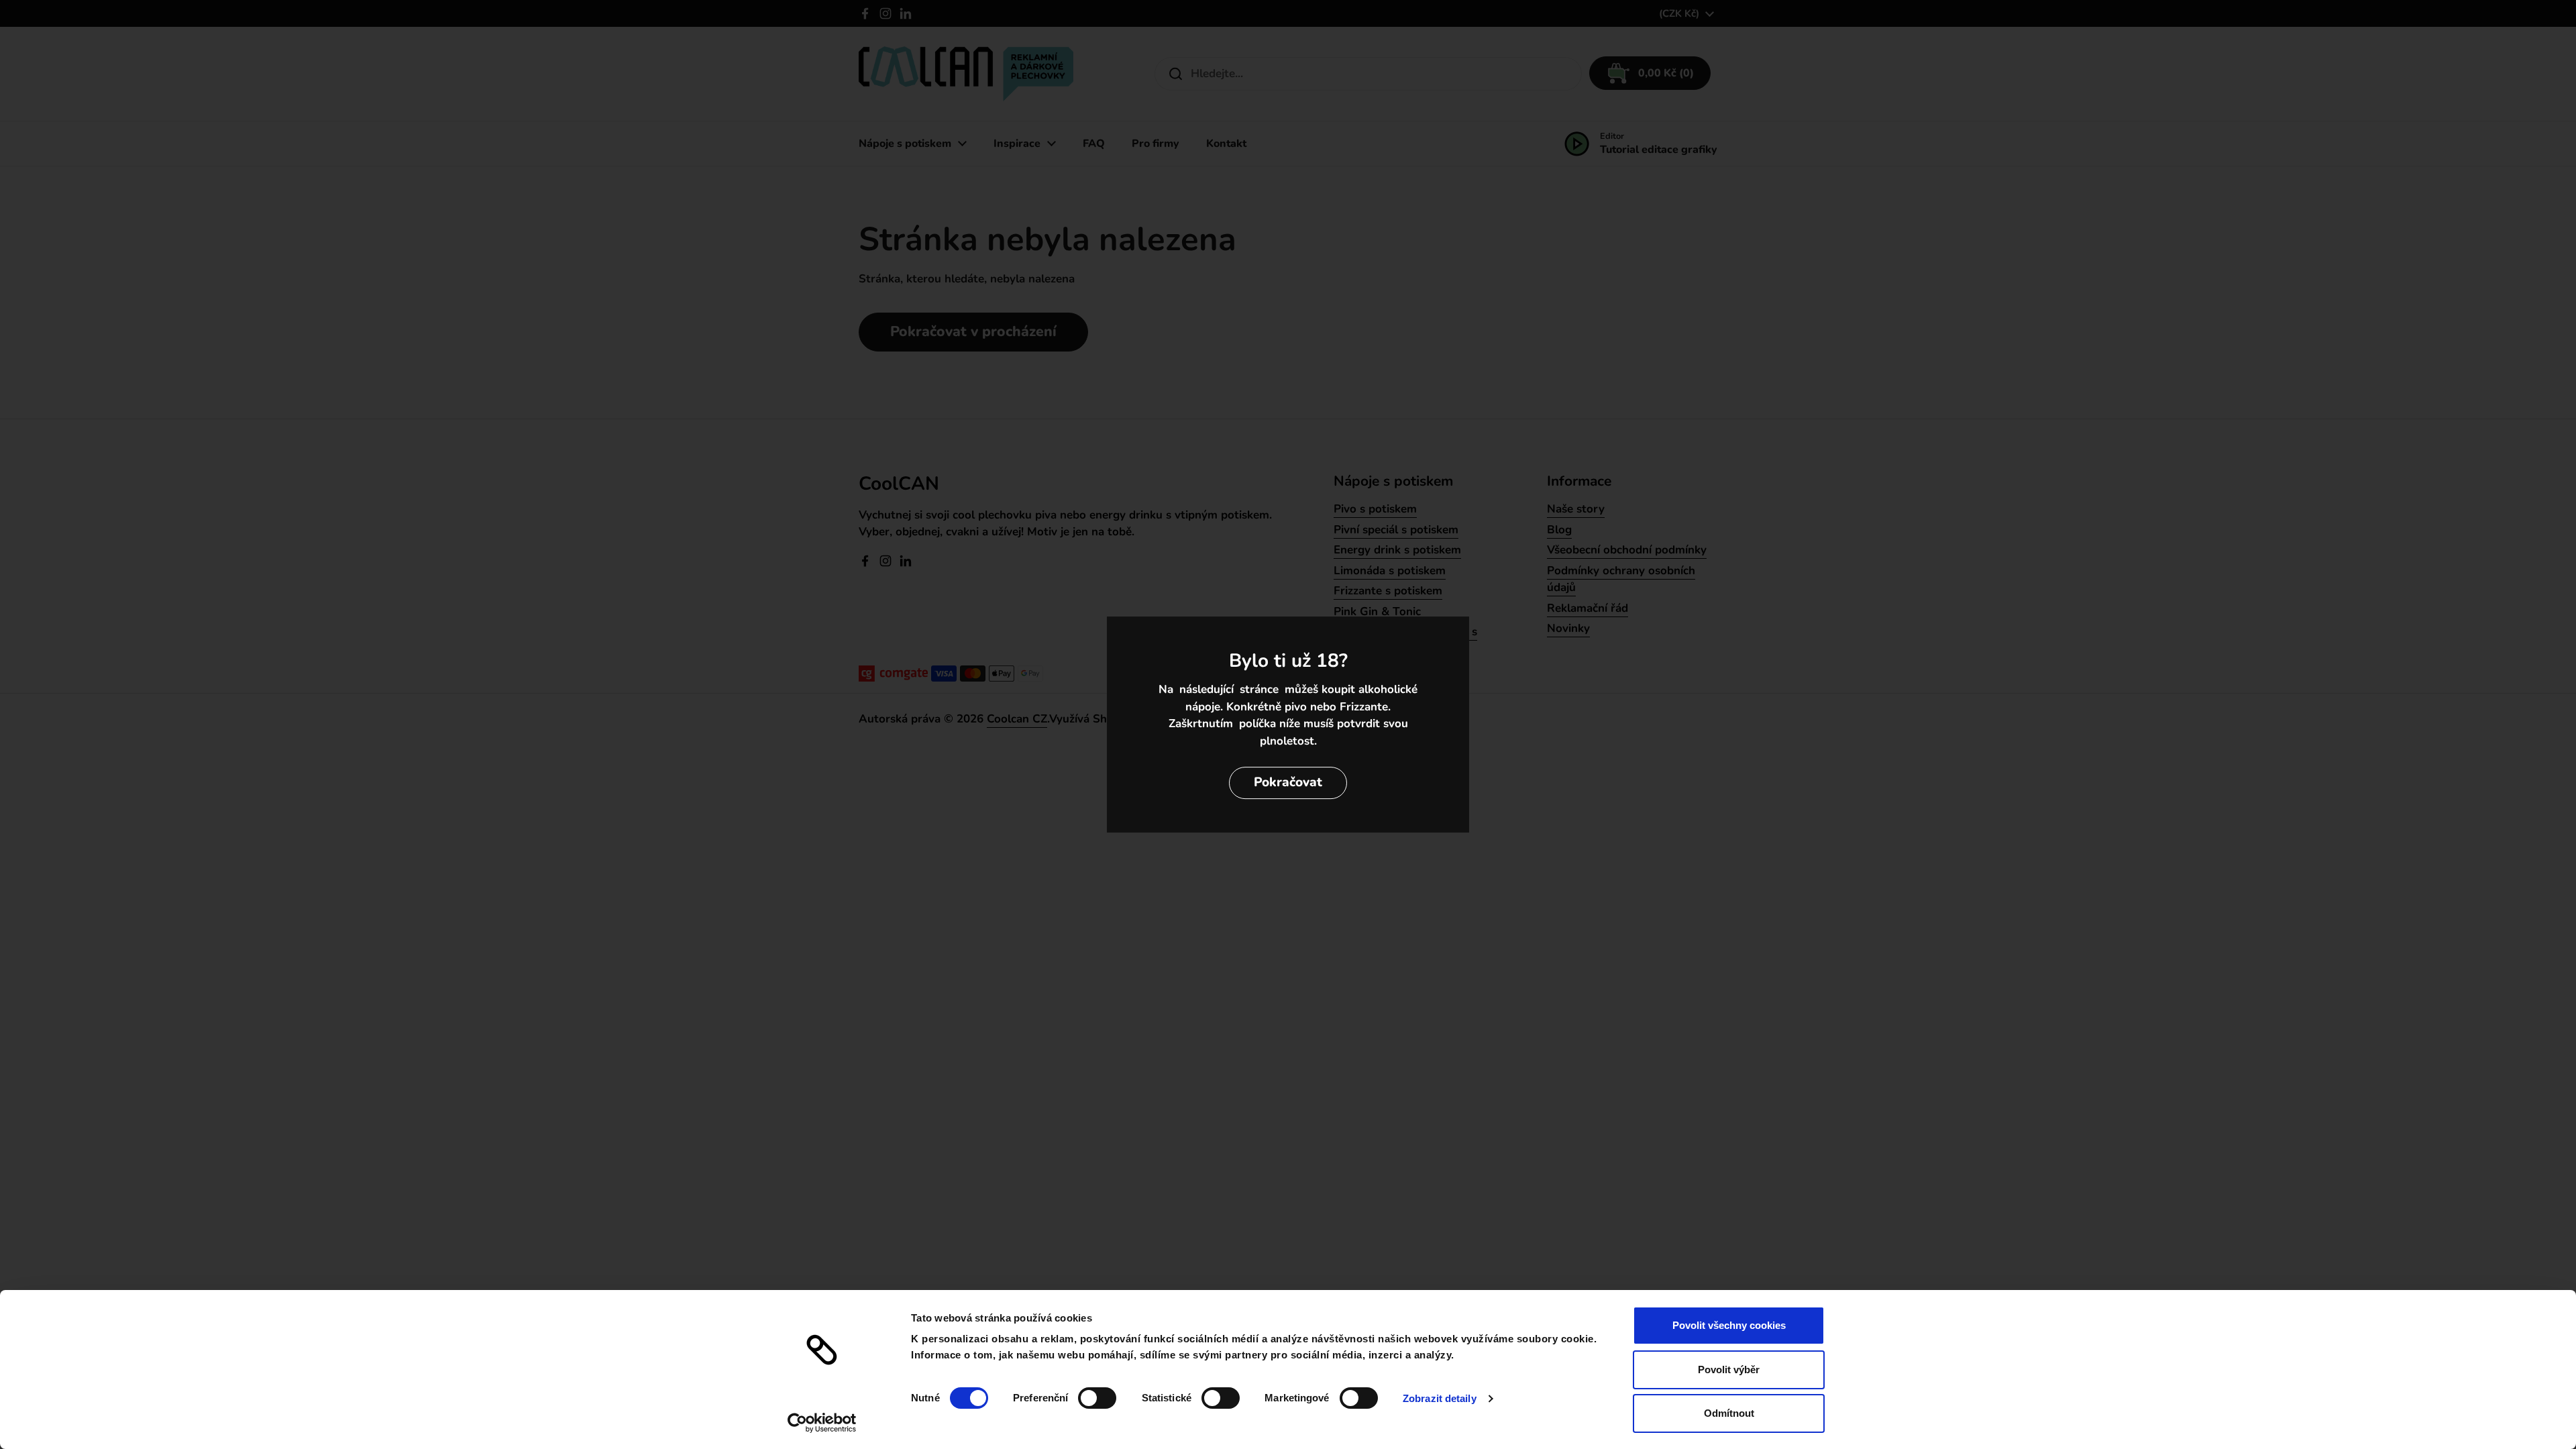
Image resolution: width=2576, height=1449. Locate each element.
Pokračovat (1288, 782)
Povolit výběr (1729, 1370)
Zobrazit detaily (1440, 1398)
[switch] (1097, 1398)
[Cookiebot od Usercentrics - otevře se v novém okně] (822, 1423)
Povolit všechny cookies (1729, 1325)
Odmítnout (1729, 1413)
